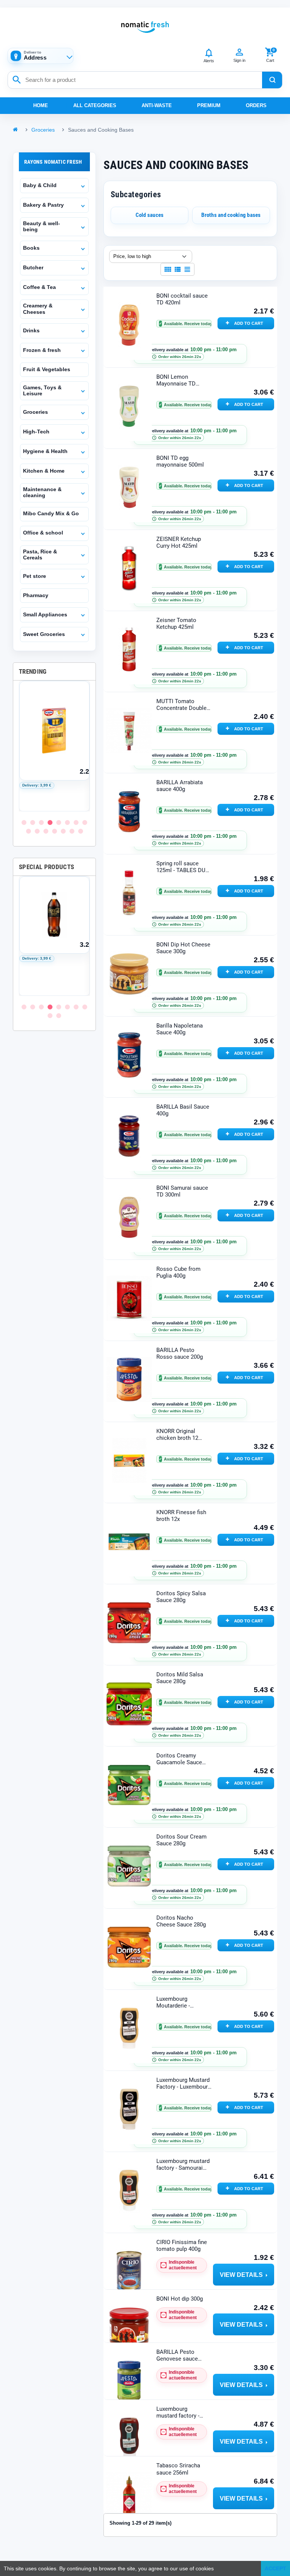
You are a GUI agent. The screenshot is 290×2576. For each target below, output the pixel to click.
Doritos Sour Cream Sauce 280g (181, 1840)
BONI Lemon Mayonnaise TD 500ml (176, 380)
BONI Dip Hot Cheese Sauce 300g (183, 948)
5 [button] (59, 823)
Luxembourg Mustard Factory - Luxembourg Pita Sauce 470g (184, 2084)
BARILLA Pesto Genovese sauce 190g (177, 2356)
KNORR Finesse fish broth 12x (181, 1516)
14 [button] (72, 831)
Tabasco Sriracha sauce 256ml (178, 2469)
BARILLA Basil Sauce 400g (183, 1110)
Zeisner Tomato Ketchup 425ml (176, 624)
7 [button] (76, 823)
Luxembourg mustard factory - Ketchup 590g (178, 2412)
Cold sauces (150, 215)
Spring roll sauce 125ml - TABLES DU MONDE (181, 867)
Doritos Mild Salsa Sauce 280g (180, 1678)
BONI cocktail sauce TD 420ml (182, 299)
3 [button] (41, 823)
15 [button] (81, 831)
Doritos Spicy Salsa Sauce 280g (181, 1597)
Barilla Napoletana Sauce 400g (180, 1029)
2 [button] (33, 823)
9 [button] (29, 831)
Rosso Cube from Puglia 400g (178, 1272)
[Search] (272, 80)
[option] (54, 746)
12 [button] (55, 831)
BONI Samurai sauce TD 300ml (182, 1191)
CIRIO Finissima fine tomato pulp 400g (182, 2246)
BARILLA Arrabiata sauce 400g (180, 786)
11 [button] (46, 831)
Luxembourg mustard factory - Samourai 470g (183, 2165)
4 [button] (50, 823)
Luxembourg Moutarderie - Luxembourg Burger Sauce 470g (181, 2002)
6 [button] (67, 823)
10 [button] (37, 831)
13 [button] (63, 831)
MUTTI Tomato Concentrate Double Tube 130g (181, 705)
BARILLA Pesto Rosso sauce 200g (180, 1353)
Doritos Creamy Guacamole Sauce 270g (179, 1759)
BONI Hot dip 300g (180, 2299)
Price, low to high (132, 256)
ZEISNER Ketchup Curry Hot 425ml (179, 542)
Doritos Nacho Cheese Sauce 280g (181, 1921)
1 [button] (24, 823)
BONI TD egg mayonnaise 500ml (180, 461)
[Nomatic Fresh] (145, 27)
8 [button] (85, 823)
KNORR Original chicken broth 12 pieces (177, 1435)
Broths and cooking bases (231, 215)
